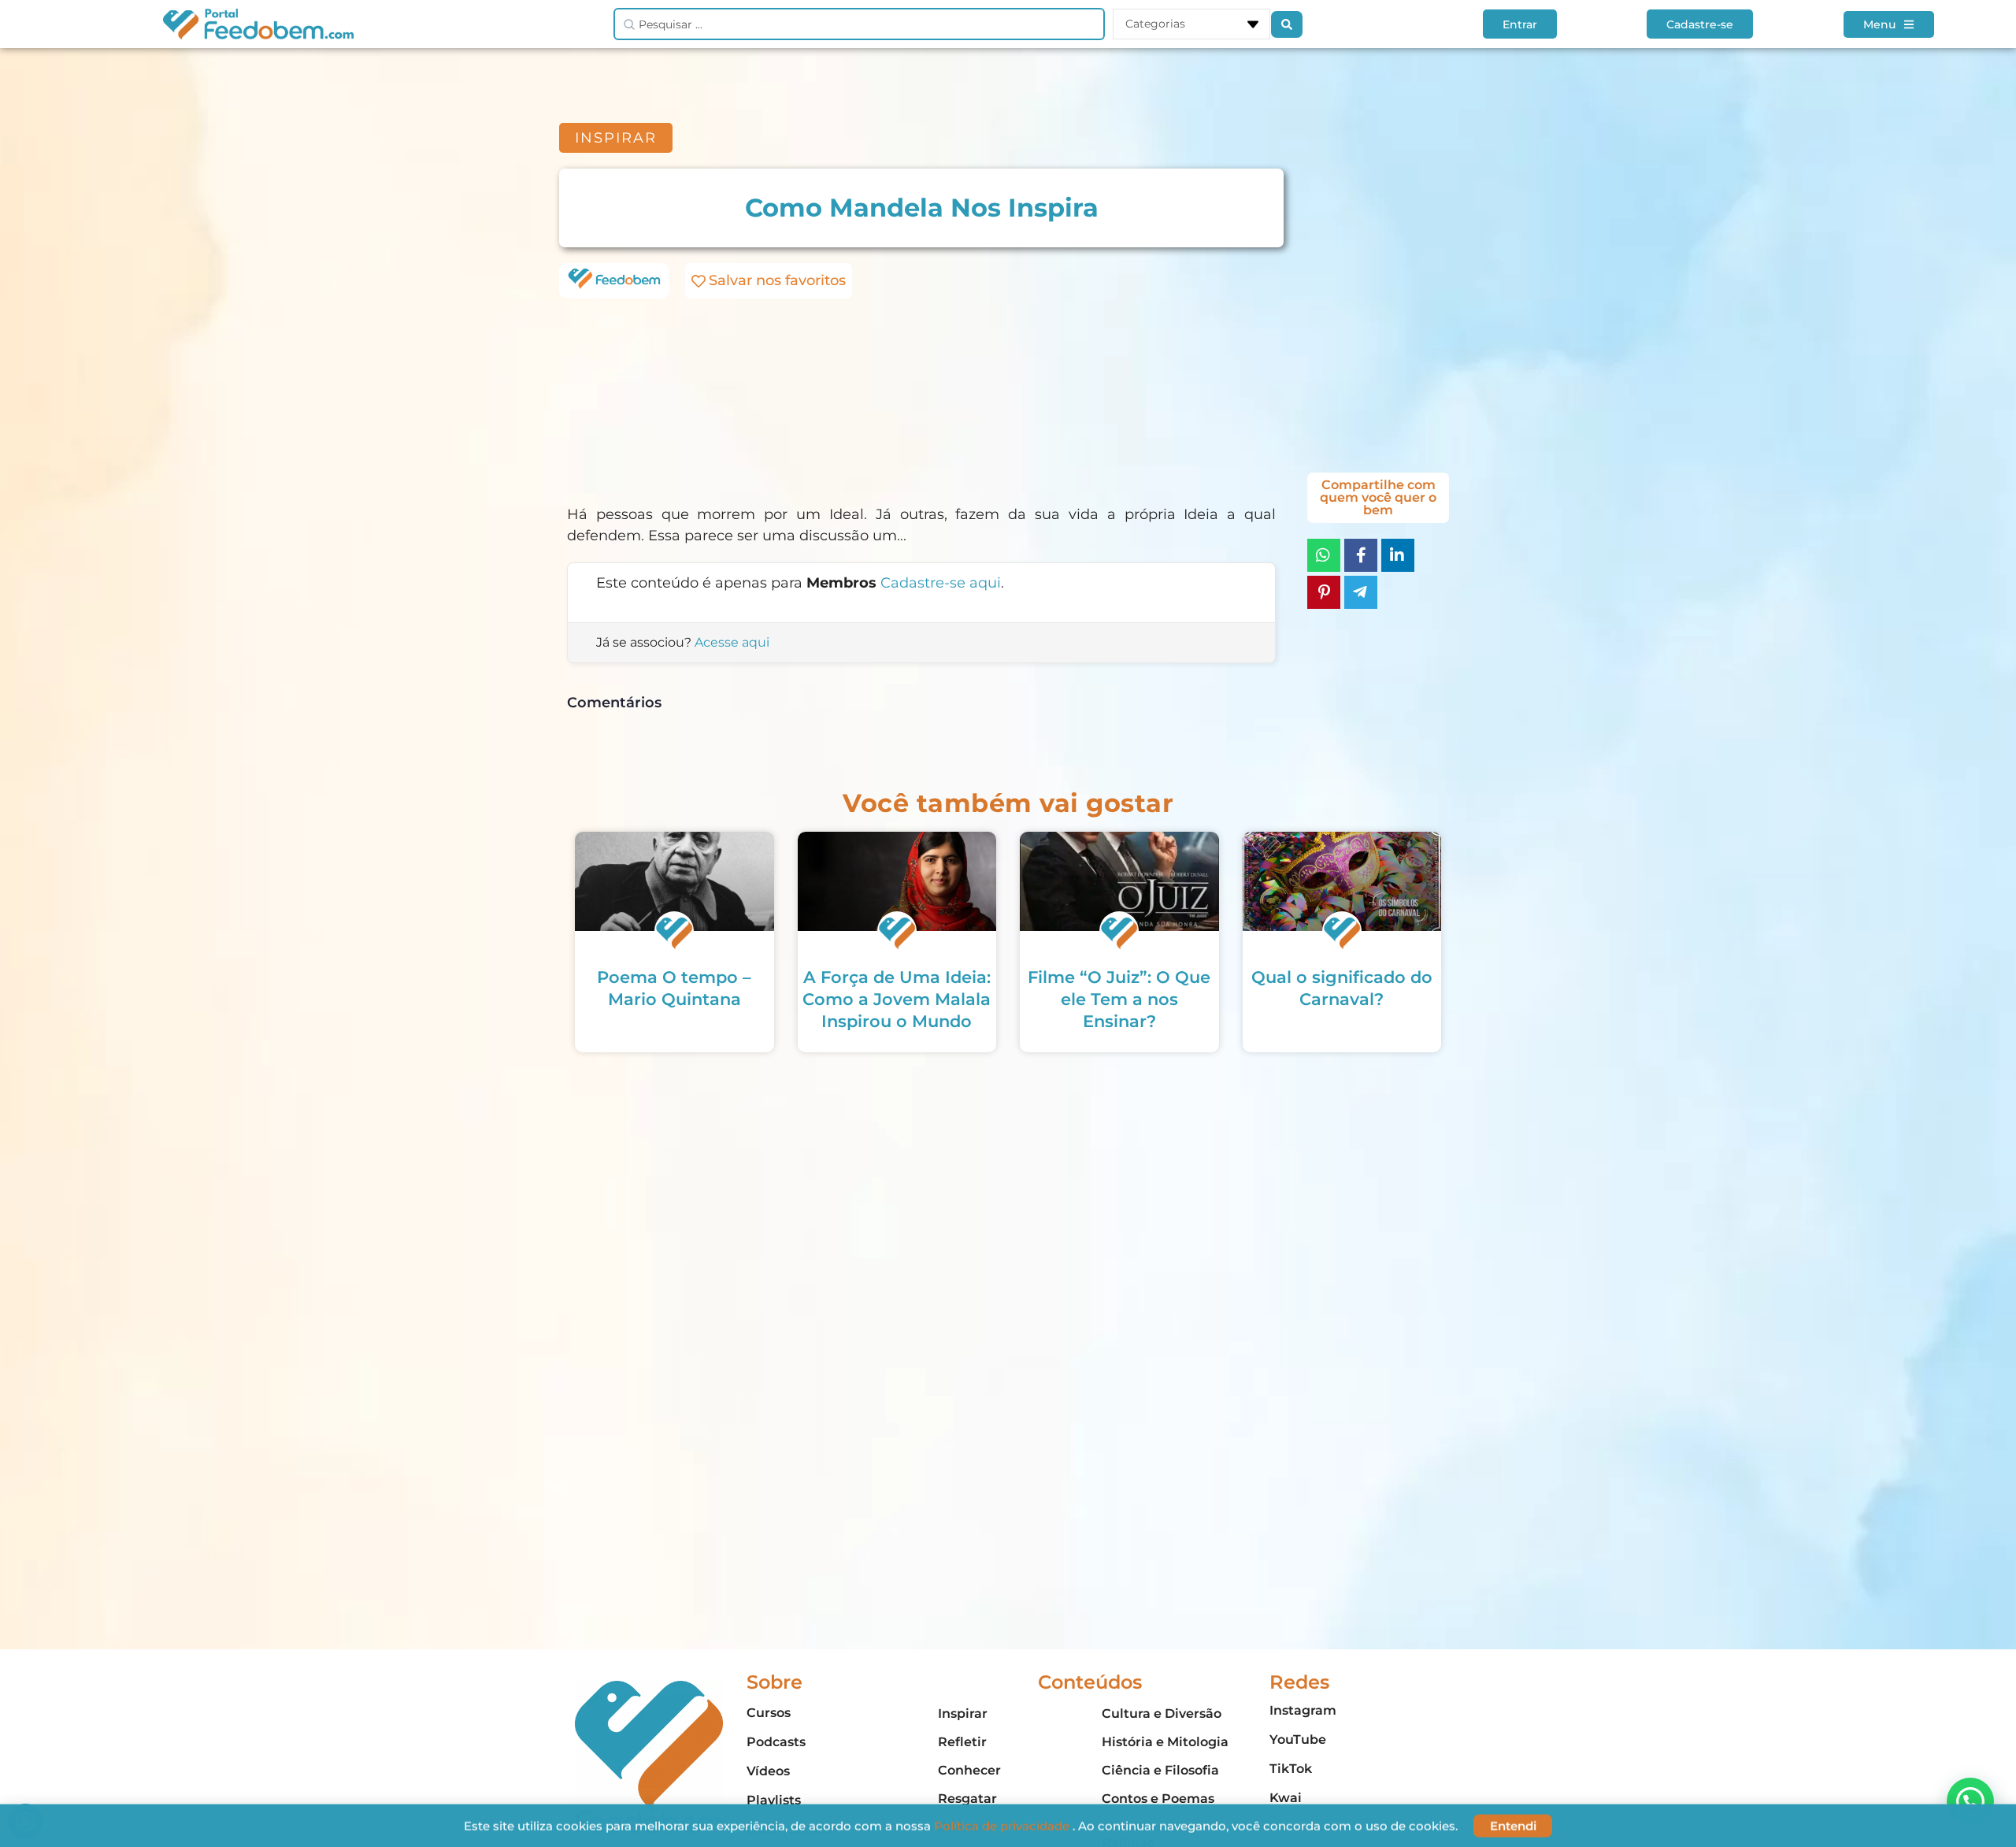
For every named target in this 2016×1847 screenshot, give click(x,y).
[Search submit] (1287, 24)
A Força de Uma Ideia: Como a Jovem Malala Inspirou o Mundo (897, 999)
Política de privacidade (1003, 1825)
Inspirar (963, 1713)
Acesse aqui (732, 642)
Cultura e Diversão (1162, 1713)
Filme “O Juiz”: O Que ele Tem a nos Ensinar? (1119, 999)
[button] (1970, 1801)
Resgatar (967, 1799)
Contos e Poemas (1158, 1799)
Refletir (962, 1742)
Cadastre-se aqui (941, 583)
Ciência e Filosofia (1160, 1770)
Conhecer (969, 1770)
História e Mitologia (1165, 1742)
